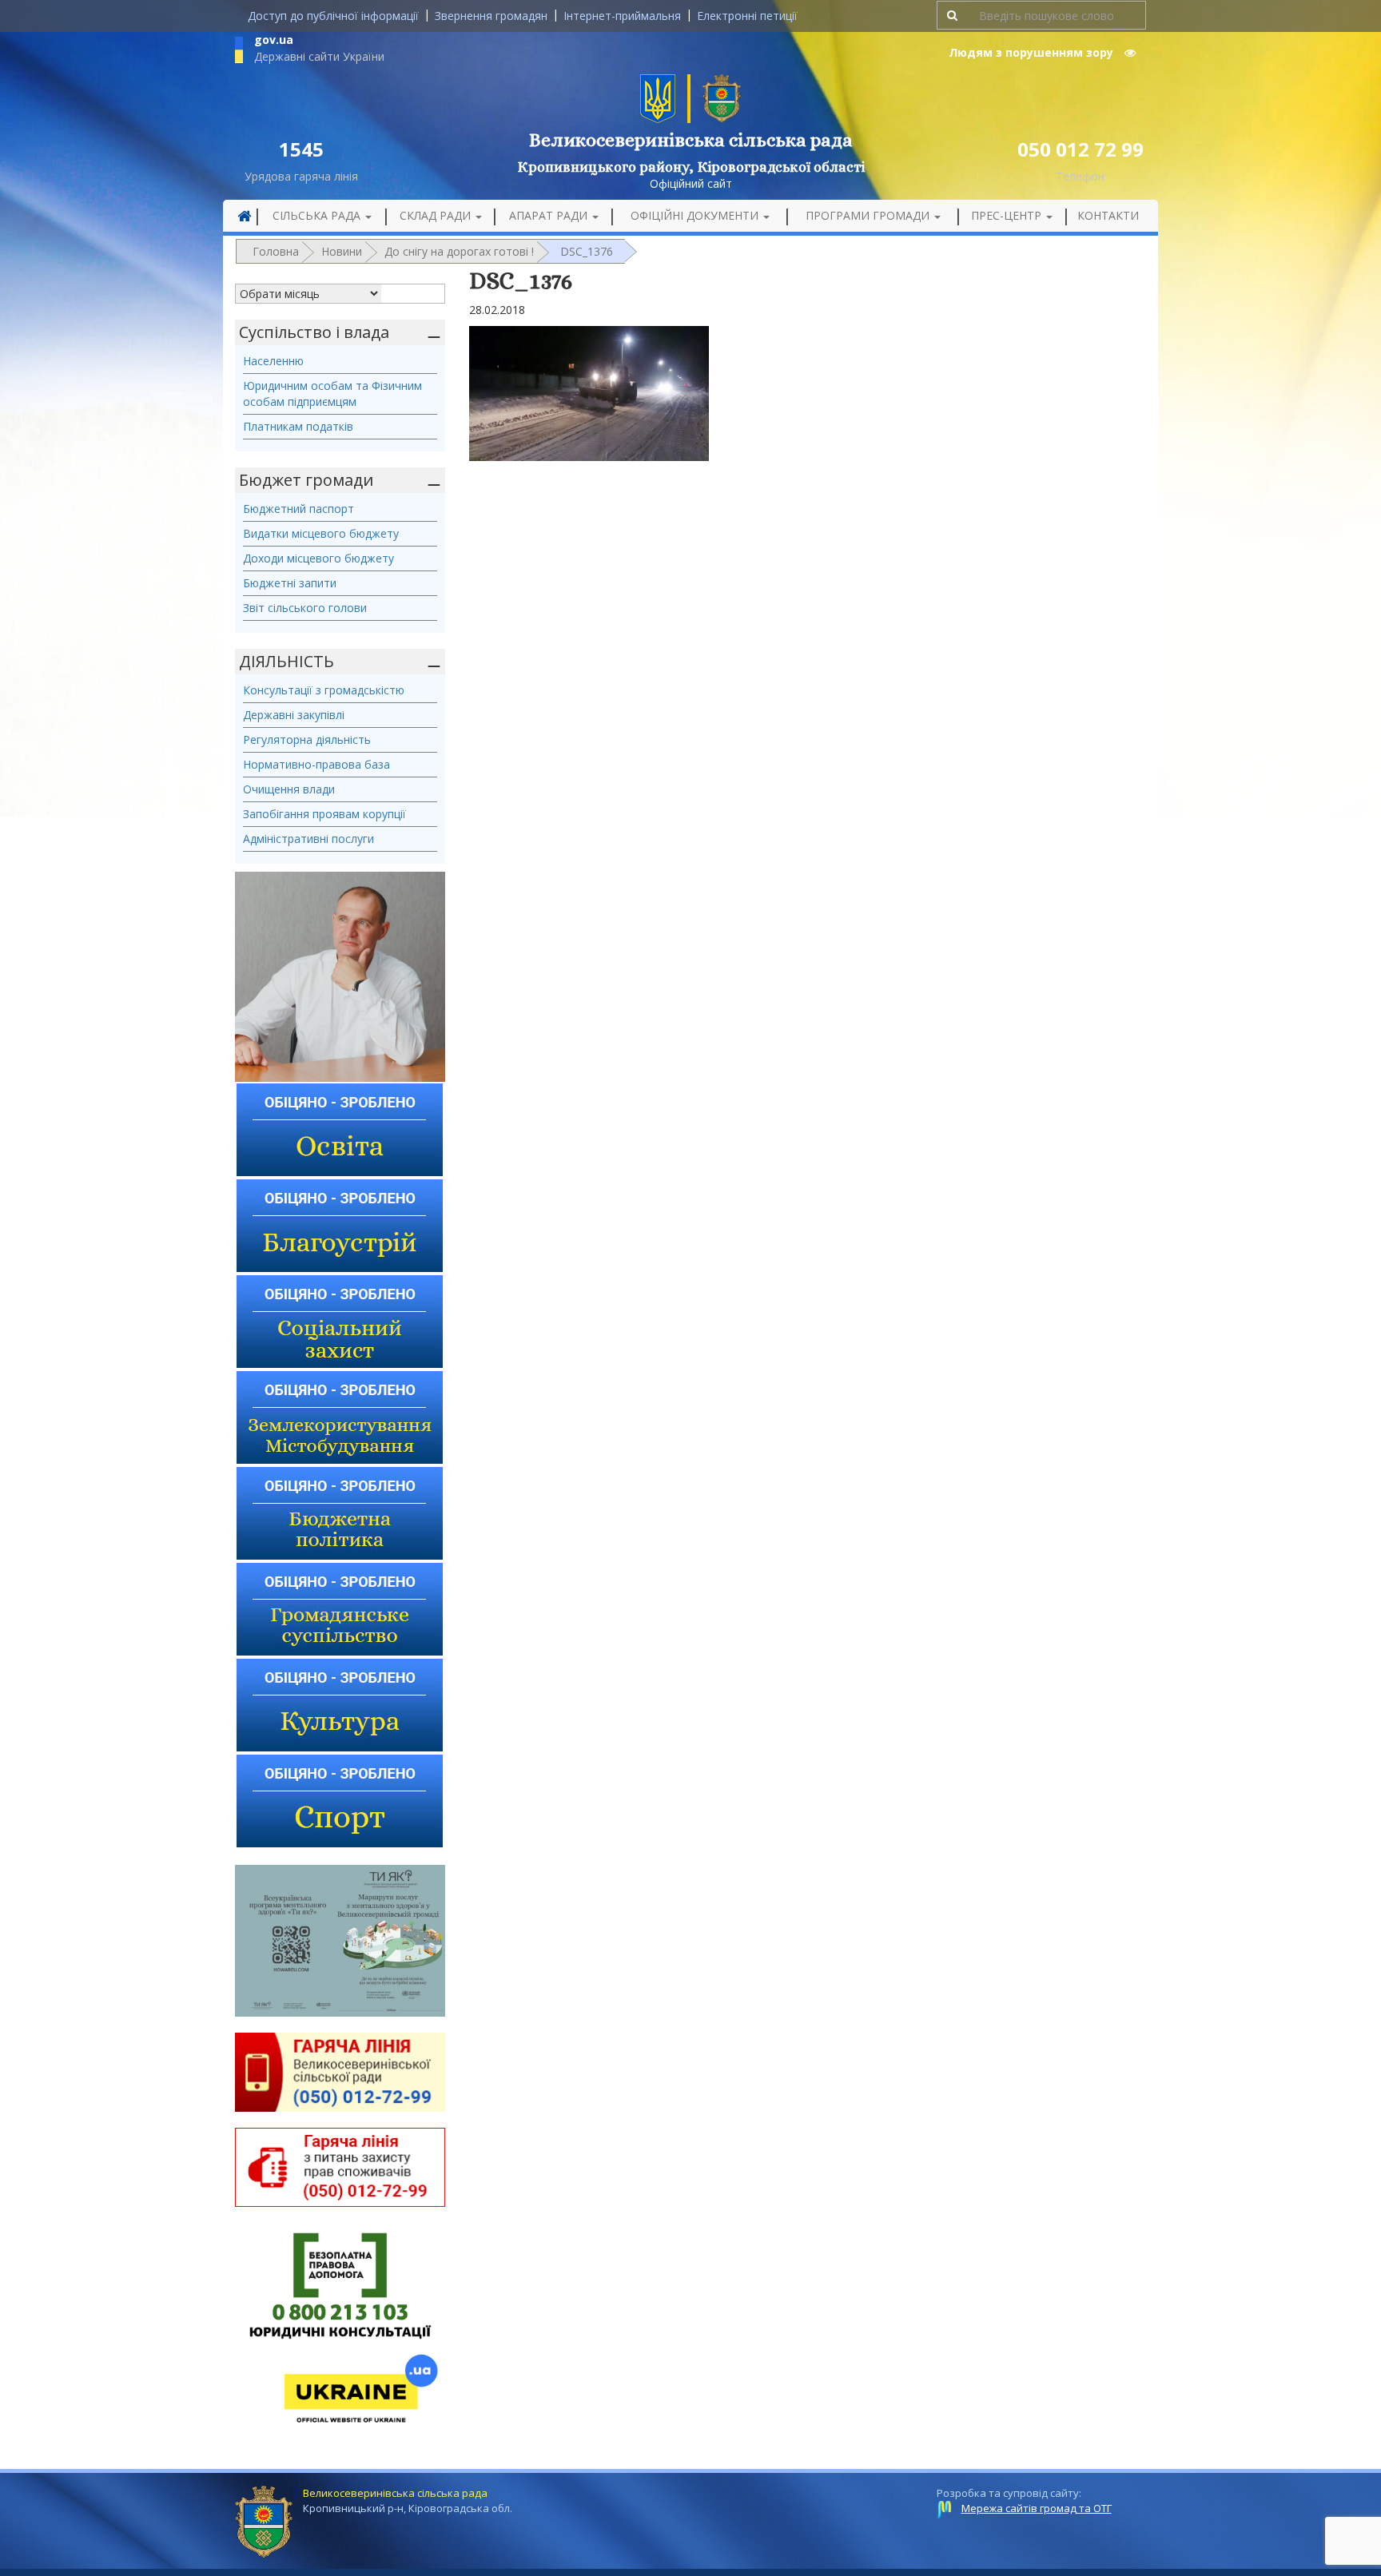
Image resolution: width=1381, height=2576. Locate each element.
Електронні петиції (747, 16)
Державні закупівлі (294, 715)
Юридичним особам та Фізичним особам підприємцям (332, 394)
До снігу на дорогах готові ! (459, 251)
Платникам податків (298, 426)
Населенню (273, 361)
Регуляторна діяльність (307, 739)
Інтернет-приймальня (622, 16)
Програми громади (869, 215)
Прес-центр (1008, 215)
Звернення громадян (491, 16)
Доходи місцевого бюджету (318, 558)
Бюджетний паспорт (298, 509)
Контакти (1108, 215)
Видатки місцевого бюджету (321, 533)
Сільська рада (318, 215)
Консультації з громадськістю (324, 690)
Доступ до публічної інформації (333, 16)
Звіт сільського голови (305, 608)
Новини (342, 251)
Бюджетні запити (290, 583)
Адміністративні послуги (308, 839)
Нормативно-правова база (316, 764)
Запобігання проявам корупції (324, 814)
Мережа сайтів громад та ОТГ (1037, 2508)
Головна (276, 251)
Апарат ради (550, 215)
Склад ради (437, 215)
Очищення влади (289, 789)
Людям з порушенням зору (1033, 52)
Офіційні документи (696, 215)
